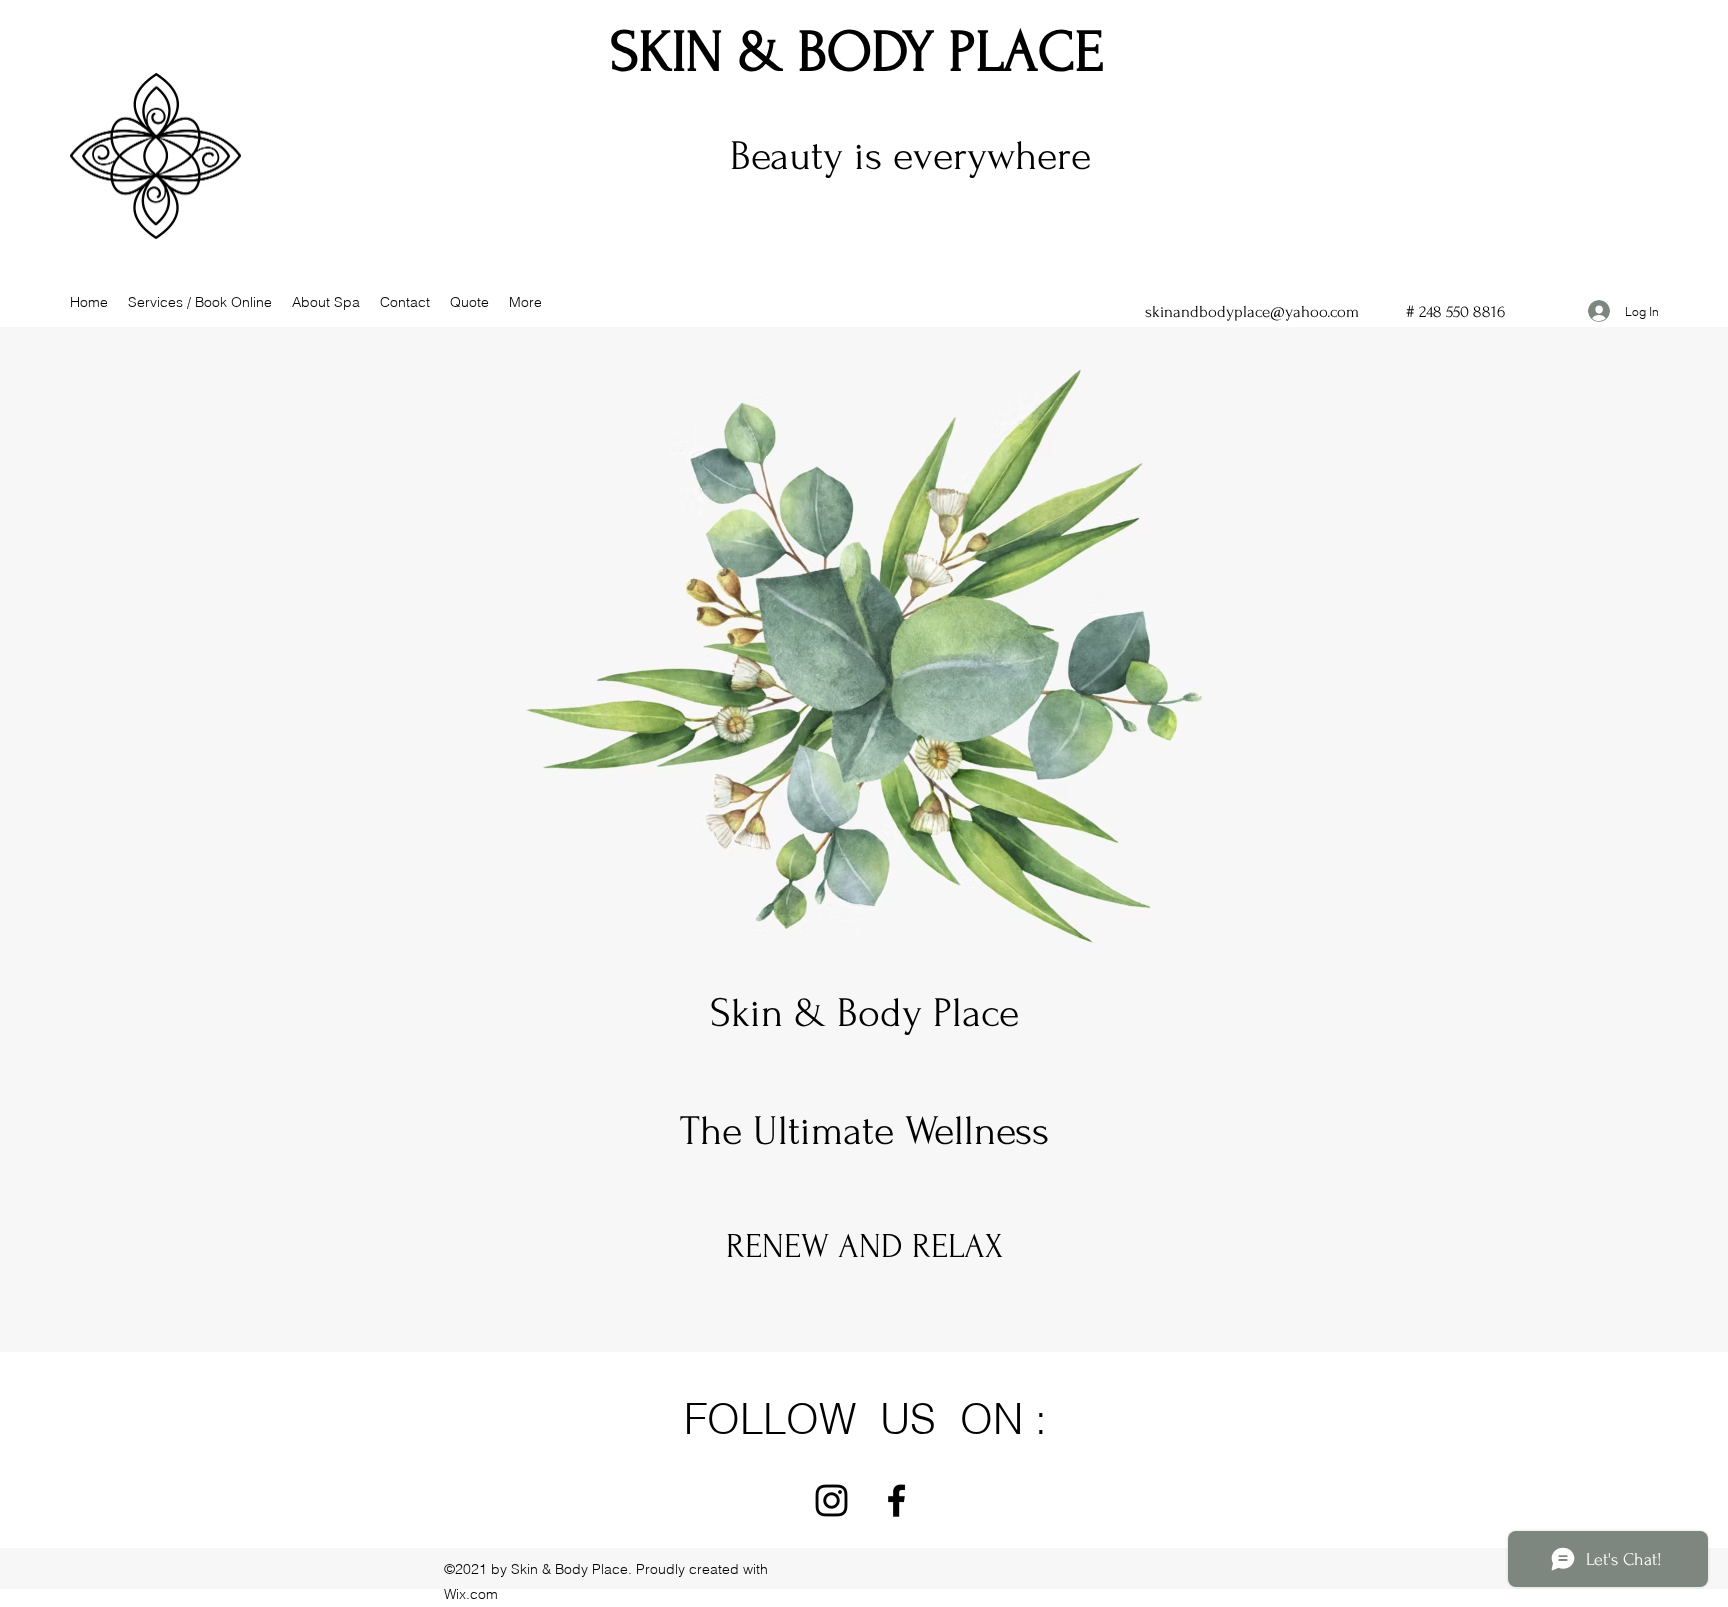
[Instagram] (831, 1500)
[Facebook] (896, 1500)
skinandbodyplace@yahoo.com (1252, 311)
